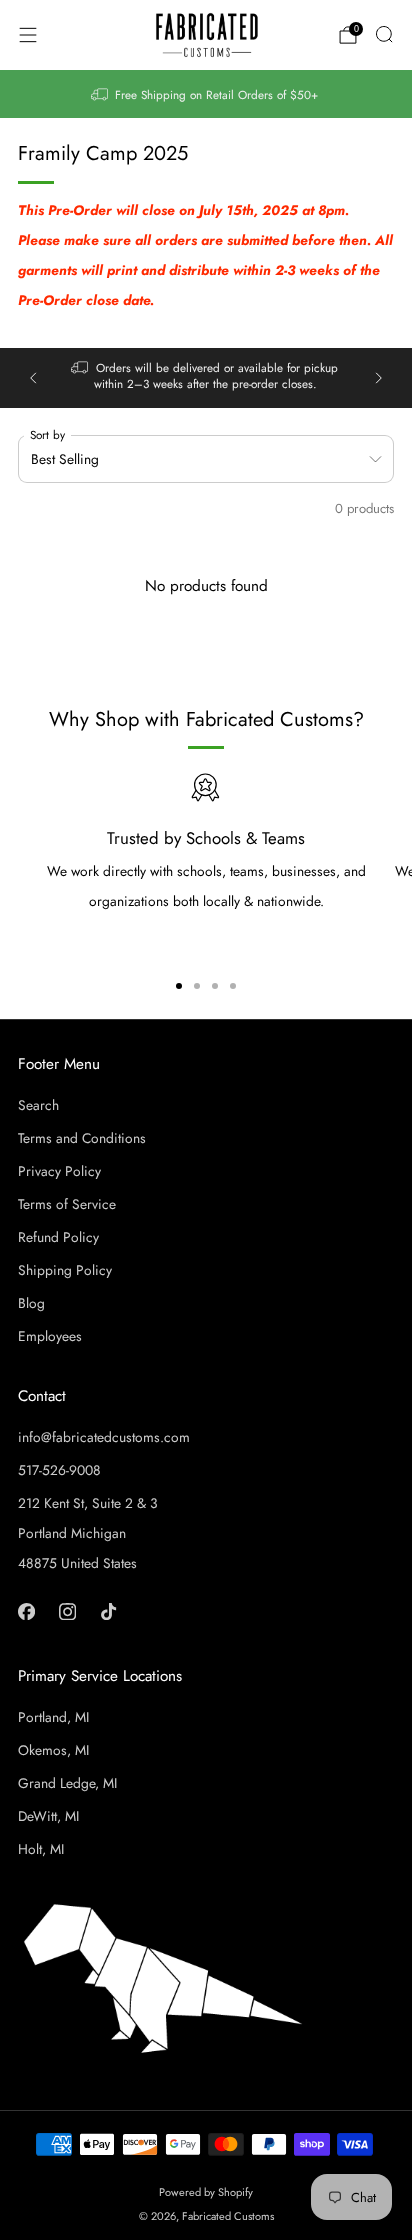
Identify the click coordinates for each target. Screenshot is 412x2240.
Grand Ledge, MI (67, 1783)
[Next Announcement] (379, 378)
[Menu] (28, 35)
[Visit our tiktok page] (108, 1611)
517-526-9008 (59, 1470)
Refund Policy (58, 1237)
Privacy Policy (59, 1171)
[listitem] (206, 94)
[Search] (384, 34)
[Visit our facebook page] (26, 1611)
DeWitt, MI (48, 1816)
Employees (50, 1336)
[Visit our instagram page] (67, 1611)
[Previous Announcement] (33, 378)
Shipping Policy (65, 1270)
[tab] (179, 986)
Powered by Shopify (206, 2192)
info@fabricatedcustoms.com (104, 1437)
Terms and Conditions (82, 1138)
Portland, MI (53, 1717)
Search (38, 1105)
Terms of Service (67, 1204)
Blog (31, 1303)
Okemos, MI (53, 1750)
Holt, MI (41, 1849)
